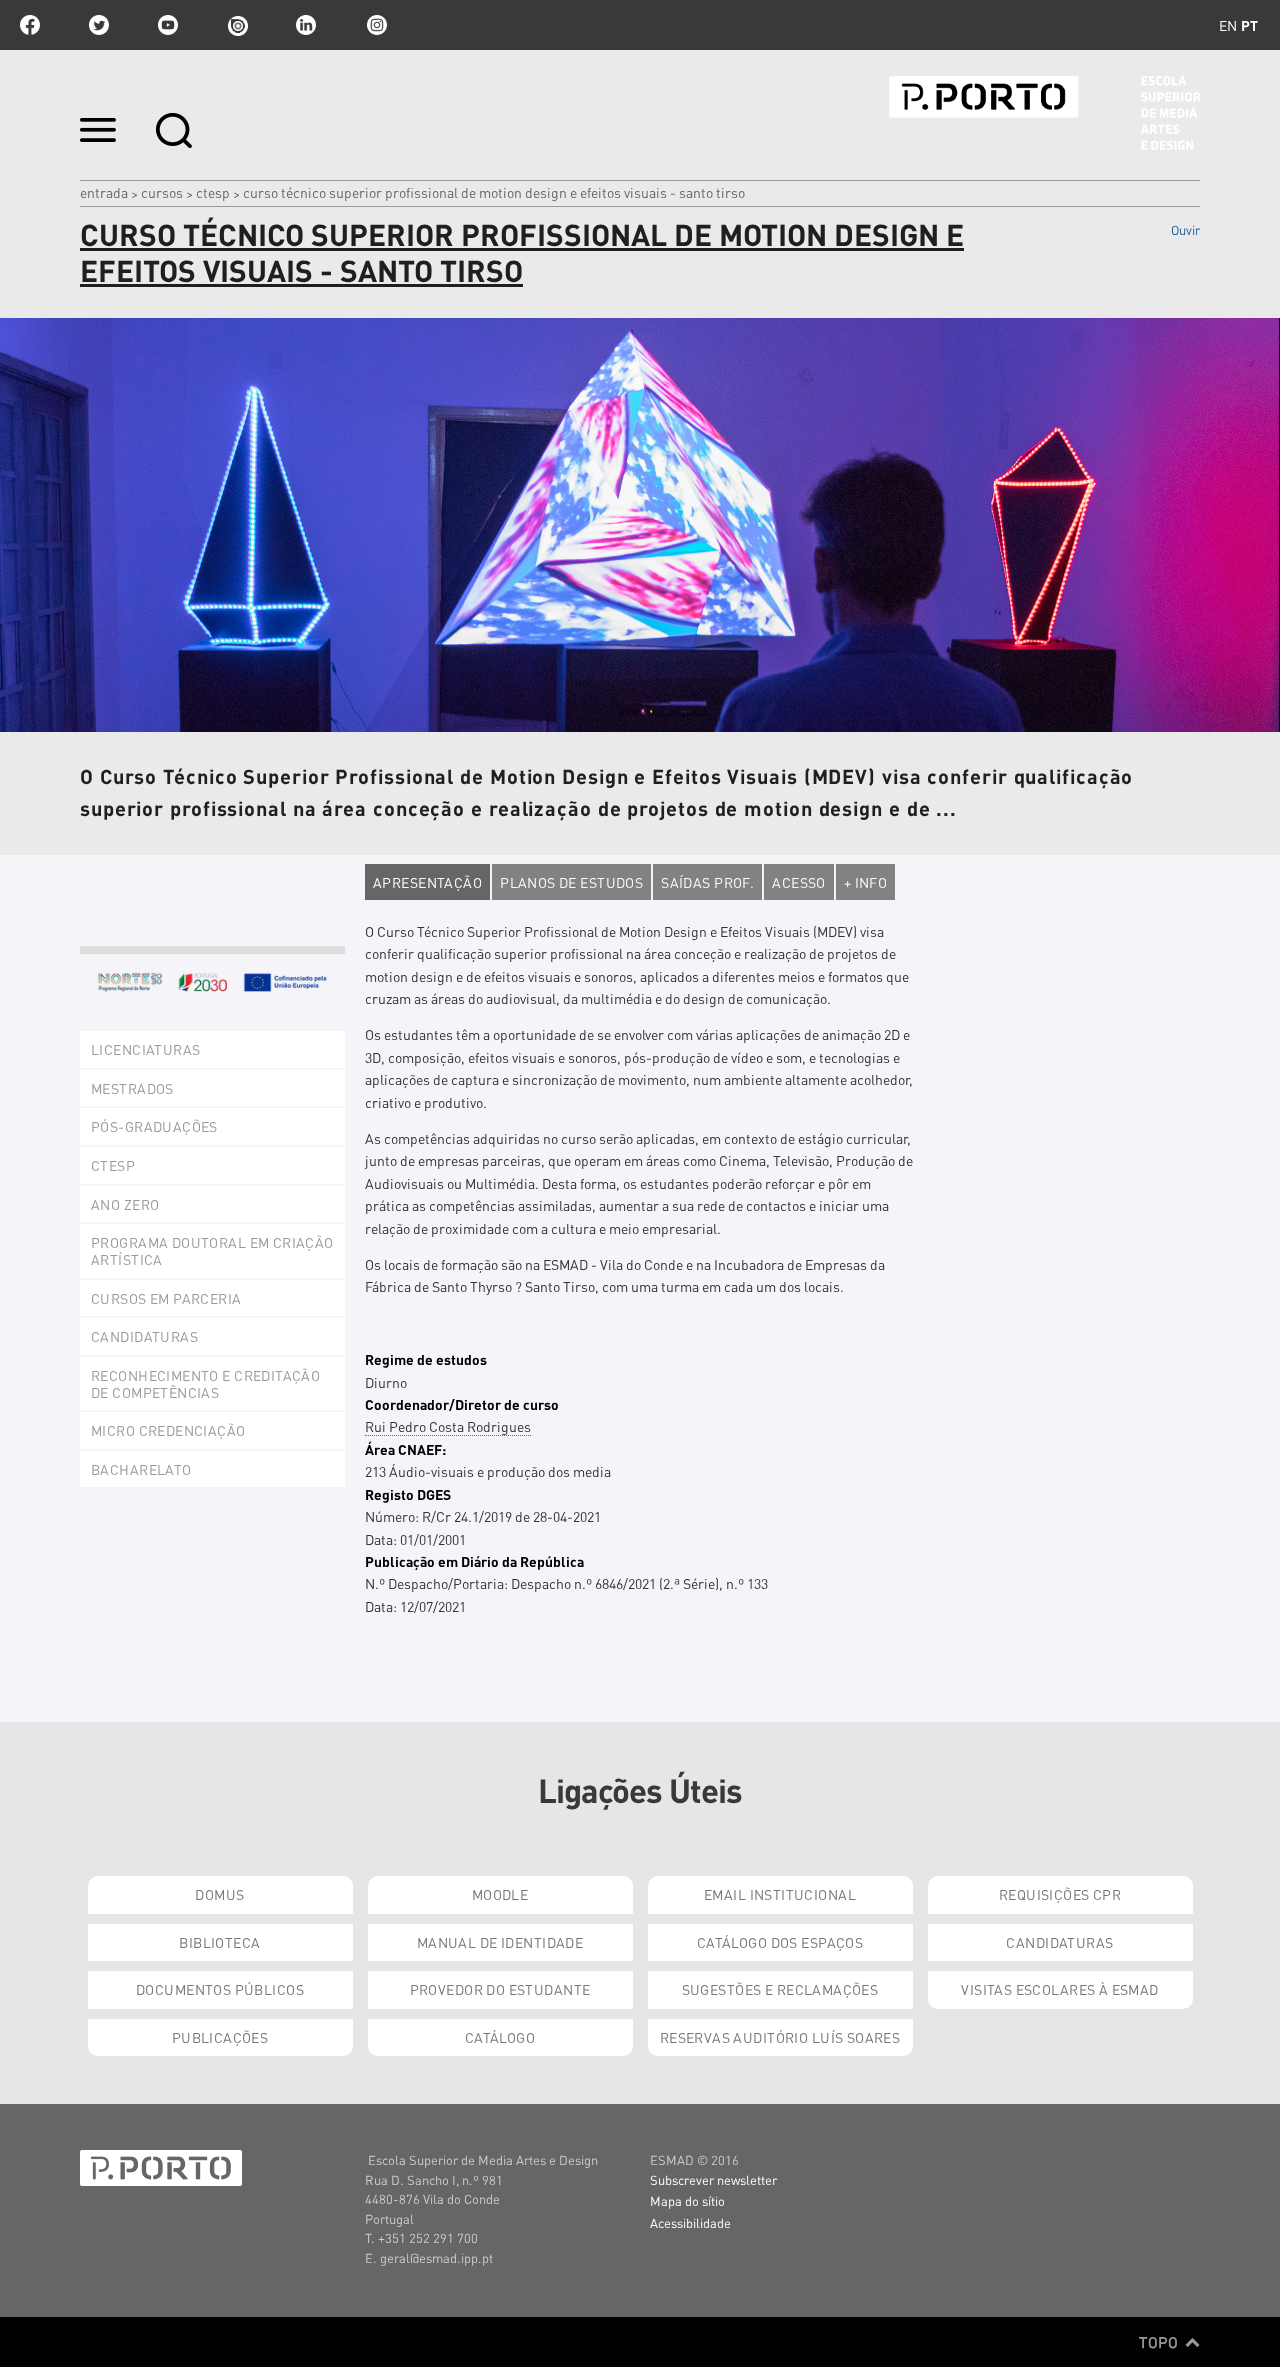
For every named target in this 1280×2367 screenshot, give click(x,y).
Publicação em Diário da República (474, 1561)
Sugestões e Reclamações (780, 1989)
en (1228, 25)
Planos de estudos (571, 882)
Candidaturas (1059, 1942)
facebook (30, 25)
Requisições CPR (1060, 1894)
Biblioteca (219, 1942)
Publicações (220, 2037)
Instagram (375, 25)
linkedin (306, 25)
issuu (237, 25)
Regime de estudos (426, 1359)
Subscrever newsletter (713, 2179)
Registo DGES (408, 1494)
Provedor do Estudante (500, 1989)
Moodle (500, 1894)
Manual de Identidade (500, 1942)
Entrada (104, 192)
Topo (1160, 2342)
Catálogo (500, 2037)
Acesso (799, 882)
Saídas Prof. (707, 882)
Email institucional (780, 1894)
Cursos (162, 192)
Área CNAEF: (405, 1449)
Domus (219, 1894)
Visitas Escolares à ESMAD (1060, 1989)
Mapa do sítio (687, 2200)
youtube (168, 25)
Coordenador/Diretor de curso (462, 1404)
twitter (99, 25)
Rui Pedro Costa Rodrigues (448, 1426)
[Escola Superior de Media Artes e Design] (1044, 113)
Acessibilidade (690, 2222)
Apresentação (427, 882)
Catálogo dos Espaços (780, 1942)
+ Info (866, 882)
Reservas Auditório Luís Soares (780, 2037)
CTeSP (213, 192)
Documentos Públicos (220, 1989)
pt (1249, 25)
